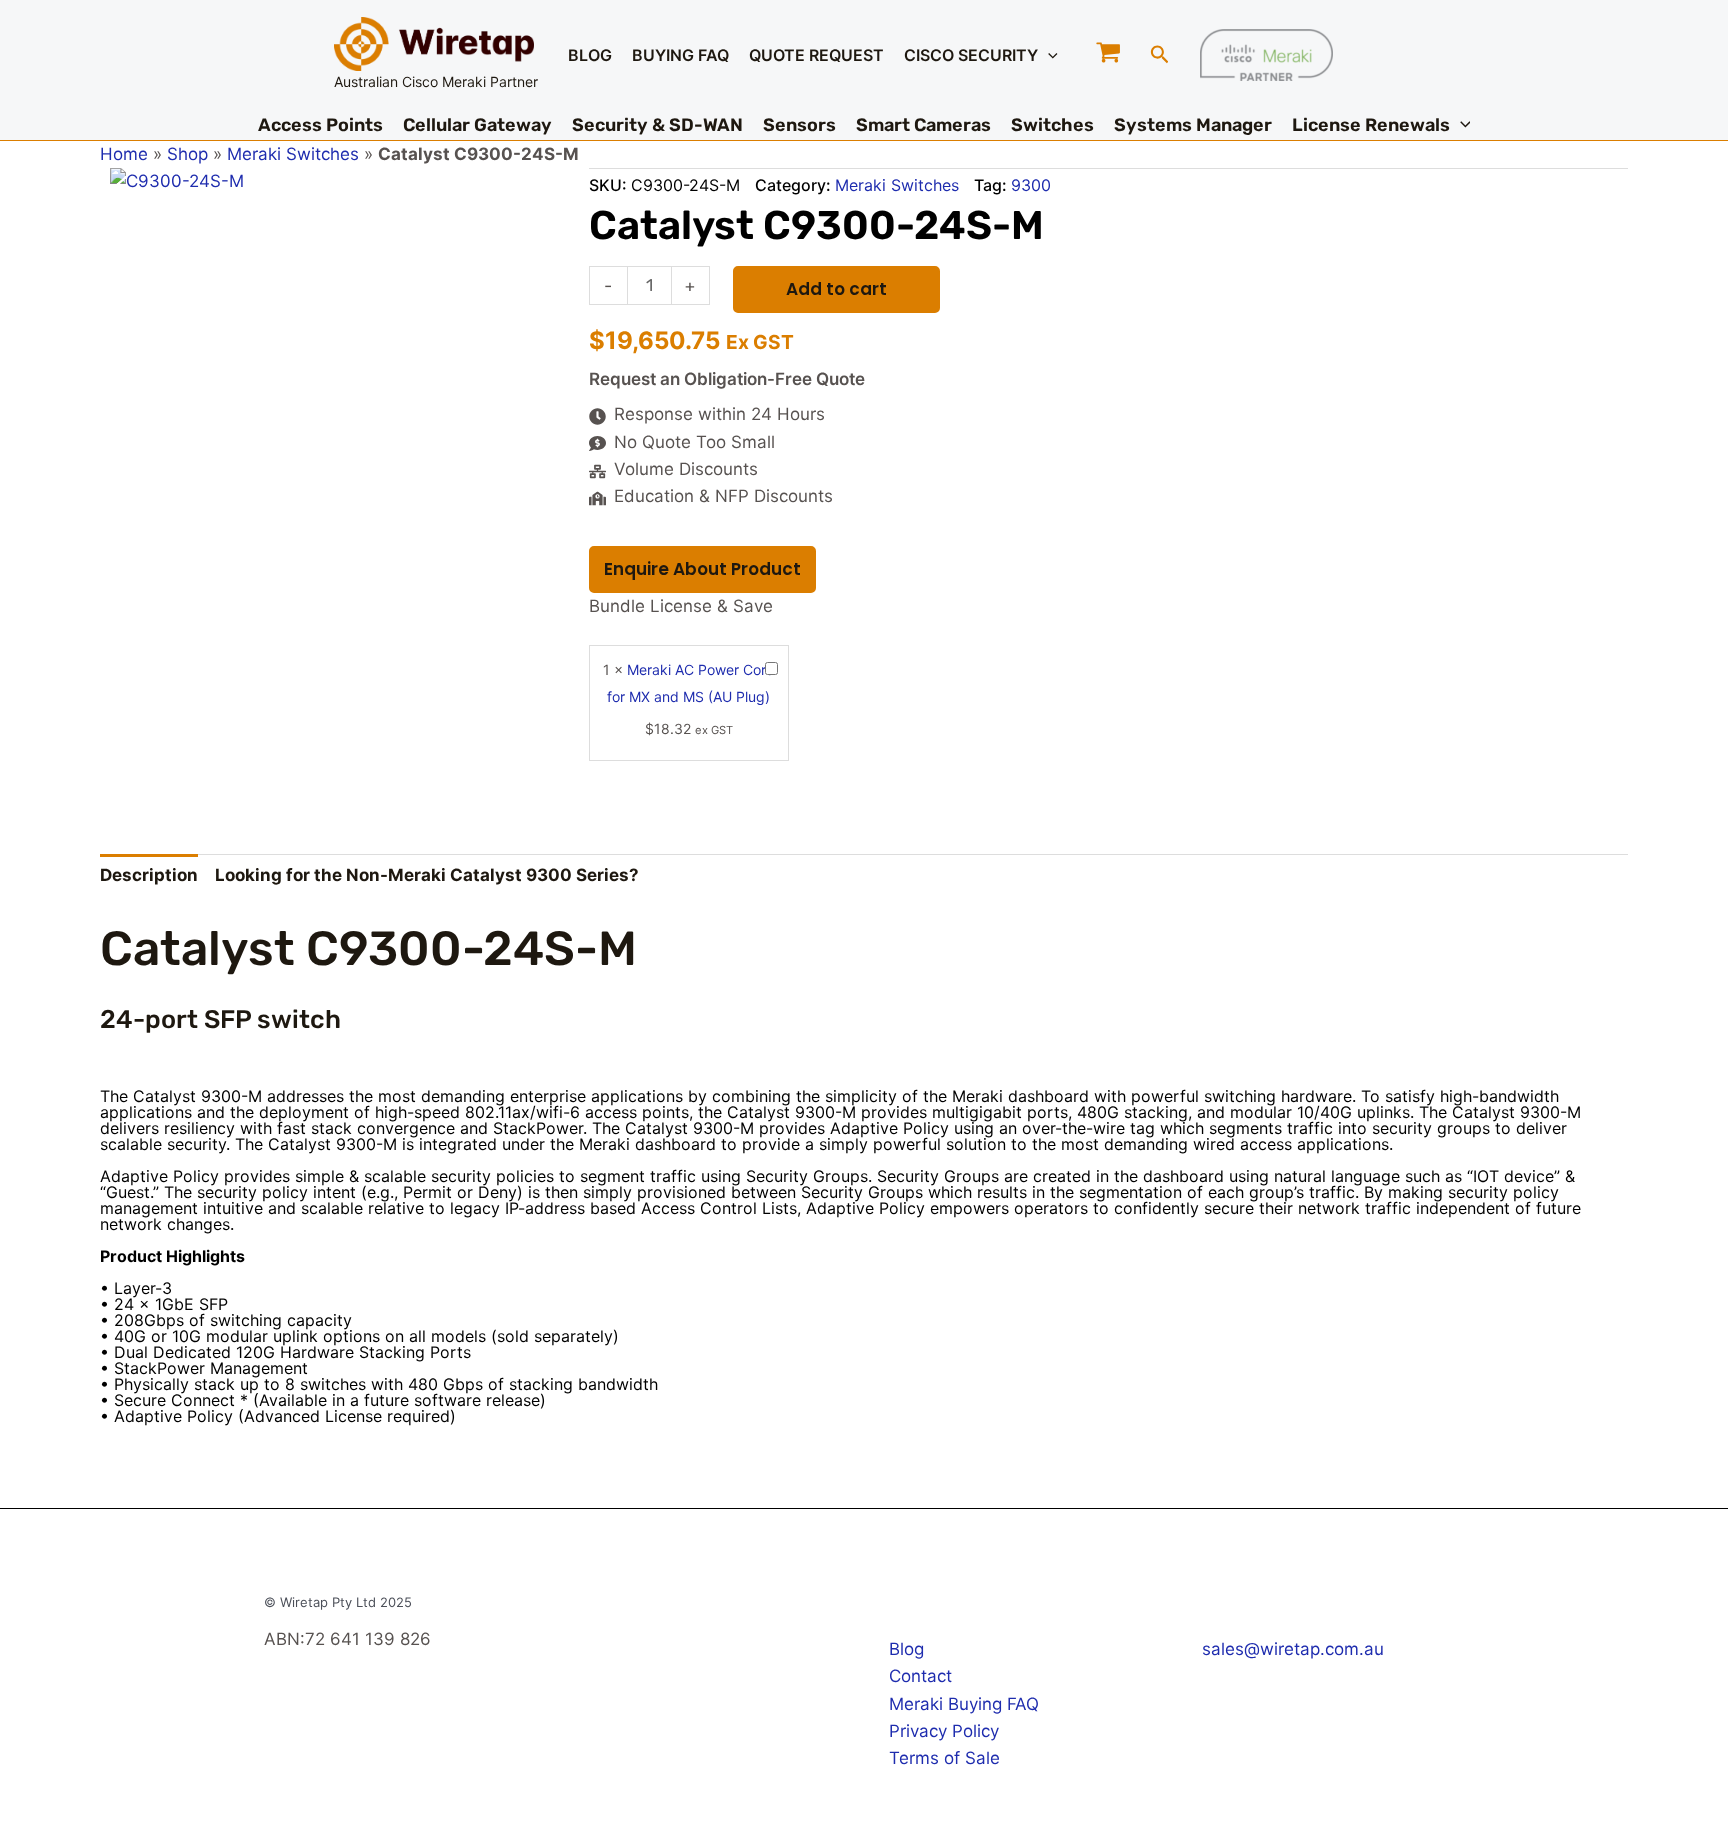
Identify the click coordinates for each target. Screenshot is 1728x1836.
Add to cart (836, 289)
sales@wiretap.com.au (1293, 1649)
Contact (920, 1676)
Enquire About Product (702, 569)
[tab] (149, 876)
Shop (187, 154)
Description (149, 875)
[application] (1048, 55)
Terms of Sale (944, 1758)
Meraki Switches (293, 154)
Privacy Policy (944, 1731)
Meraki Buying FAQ (964, 1704)
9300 (1031, 185)
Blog (906, 1649)
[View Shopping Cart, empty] (1109, 54)
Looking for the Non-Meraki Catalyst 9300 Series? (427, 875)
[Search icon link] (1160, 57)
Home (124, 154)
